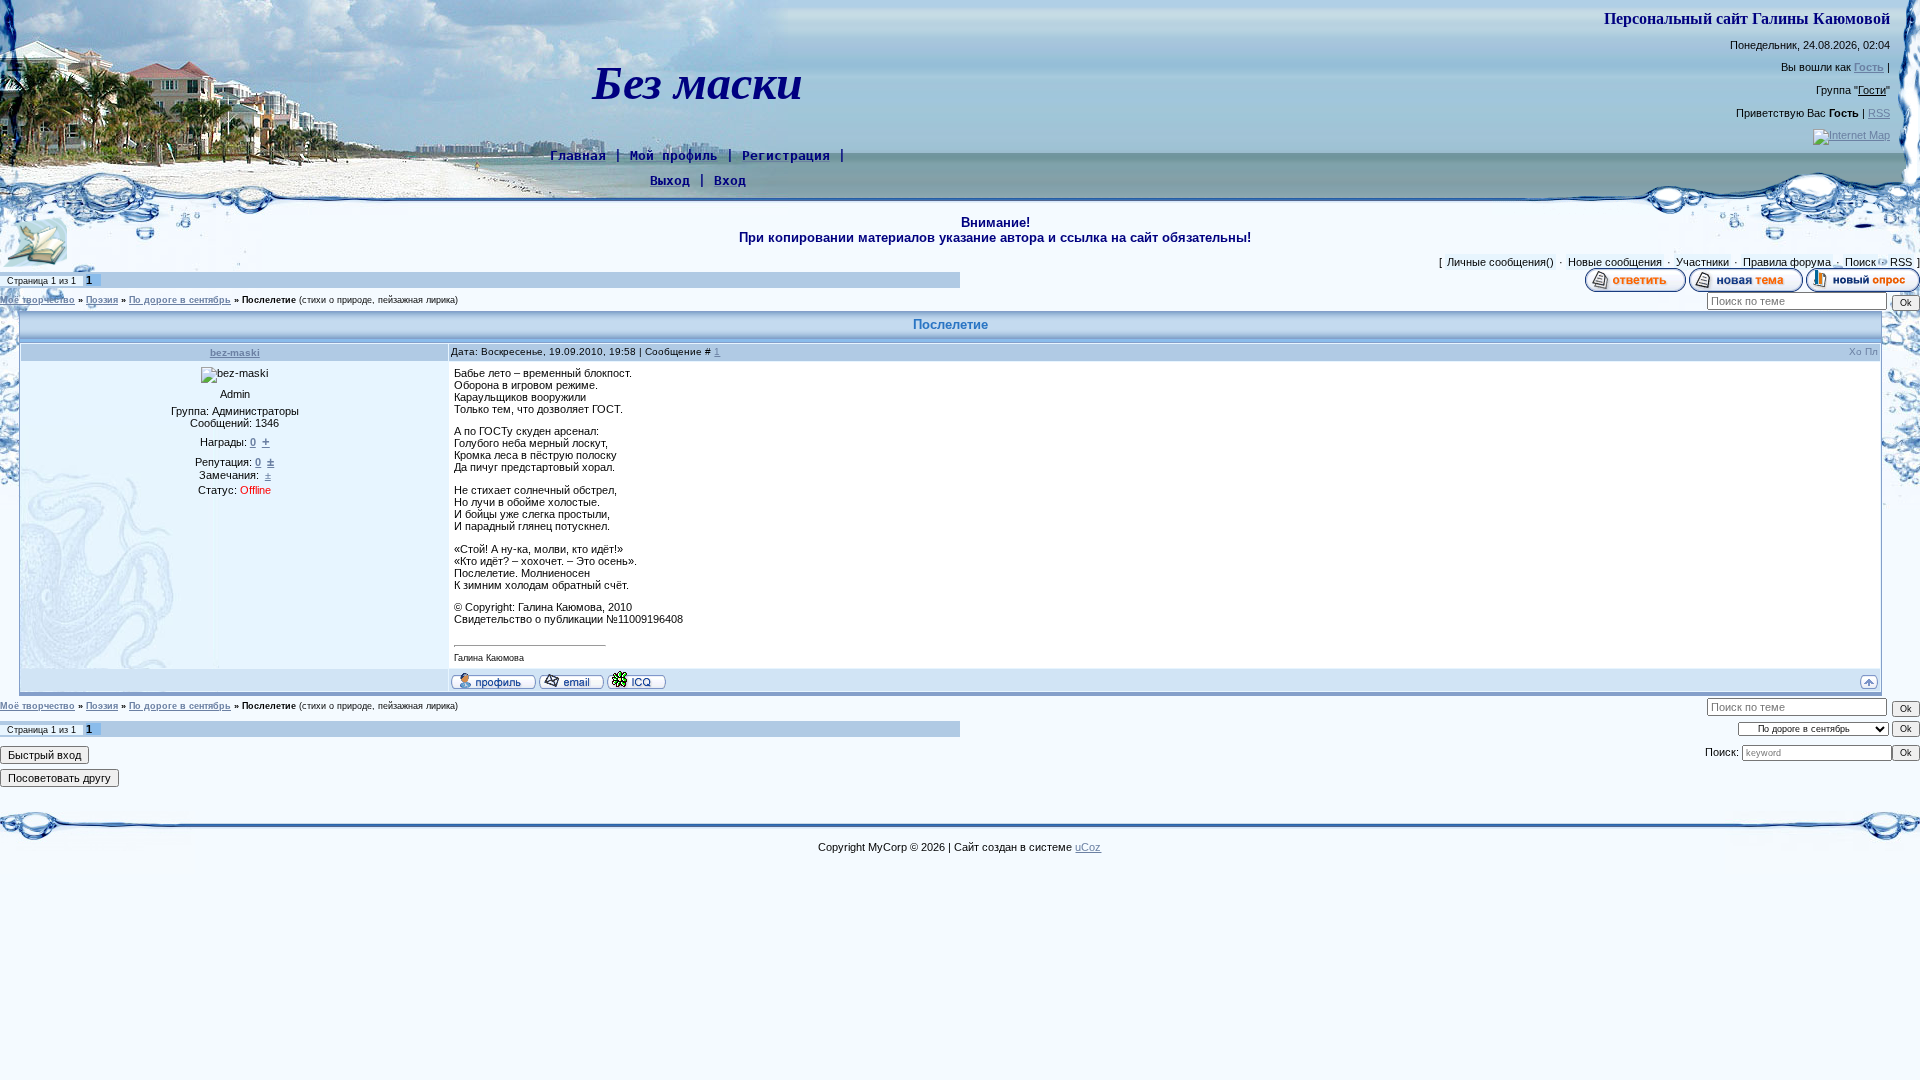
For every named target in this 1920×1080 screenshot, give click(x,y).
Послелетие (269, 300)
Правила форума (1787, 262)
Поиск (1860, 262)
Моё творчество (37, 300)
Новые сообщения (1615, 262)
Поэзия (102, 300)
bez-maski (235, 352)
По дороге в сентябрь (180, 300)
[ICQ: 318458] (636, 680)
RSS (1879, 113)
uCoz (1088, 847)
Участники (1702, 262)
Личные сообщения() (1500, 262)
